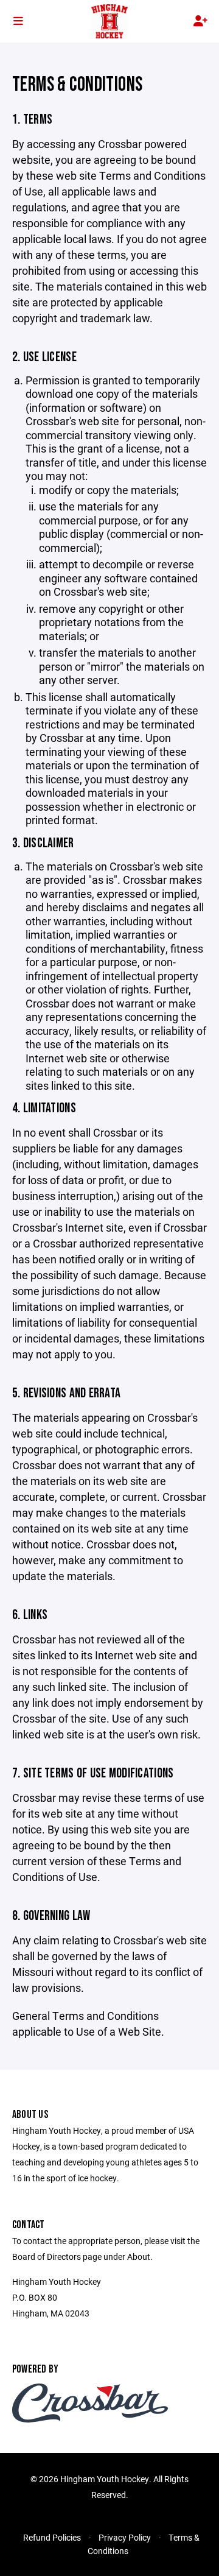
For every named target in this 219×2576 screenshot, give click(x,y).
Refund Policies (52, 2537)
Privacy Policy (125, 2537)
